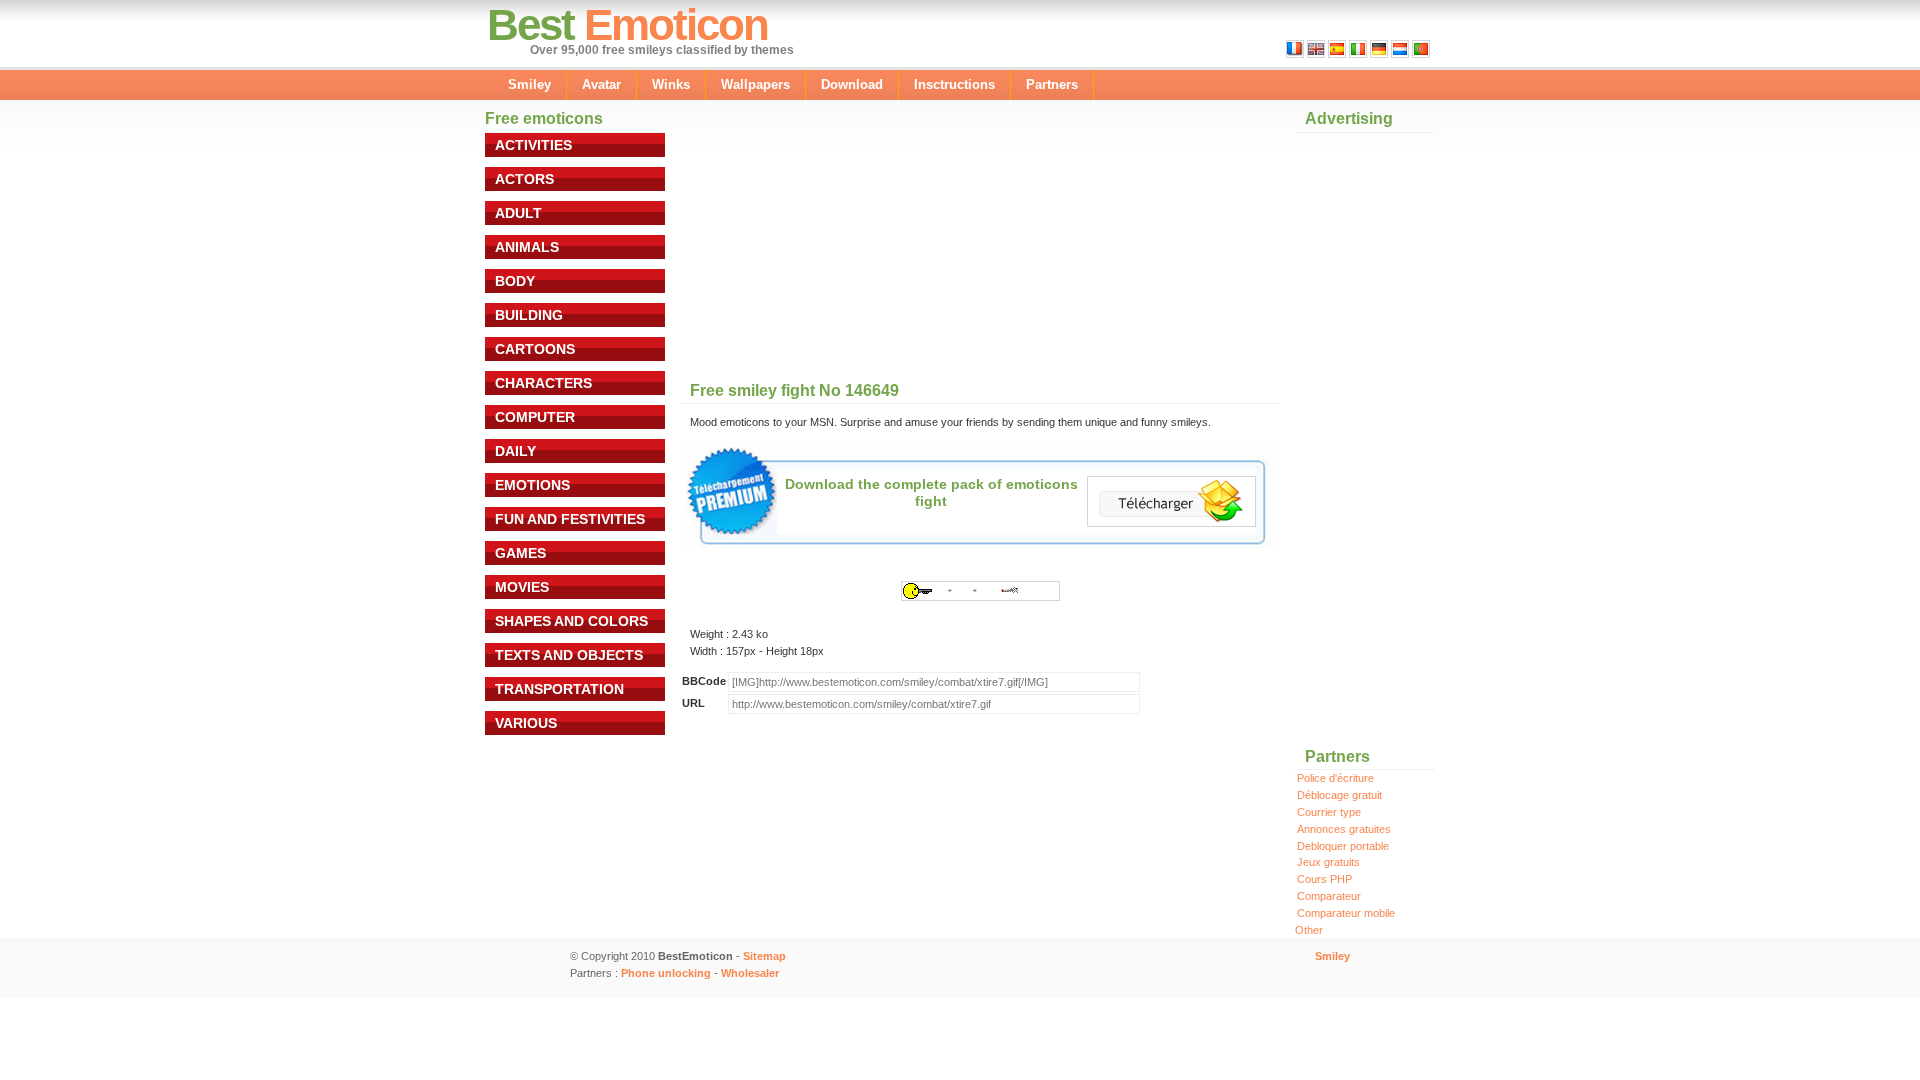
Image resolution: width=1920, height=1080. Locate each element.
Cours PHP (1324, 879)
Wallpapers (755, 84)
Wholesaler (750, 973)
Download (852, 84)
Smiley (529, 84)
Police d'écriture (1335, 778)
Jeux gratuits (1328, 862)
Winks (671, 84)
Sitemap (764, 956)
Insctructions (954, 84)
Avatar (601, 84)
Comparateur (1329, 896)
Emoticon (676, 24)
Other (1309, 930)
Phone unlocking (666, 973)
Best (530, 24)
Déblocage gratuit (1339, 795)
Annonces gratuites (1344, 829)
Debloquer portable (1343, 846)
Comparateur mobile (1346, 913)
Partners (1052, 84)
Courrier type (1329, 812)
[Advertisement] (854, 242)
